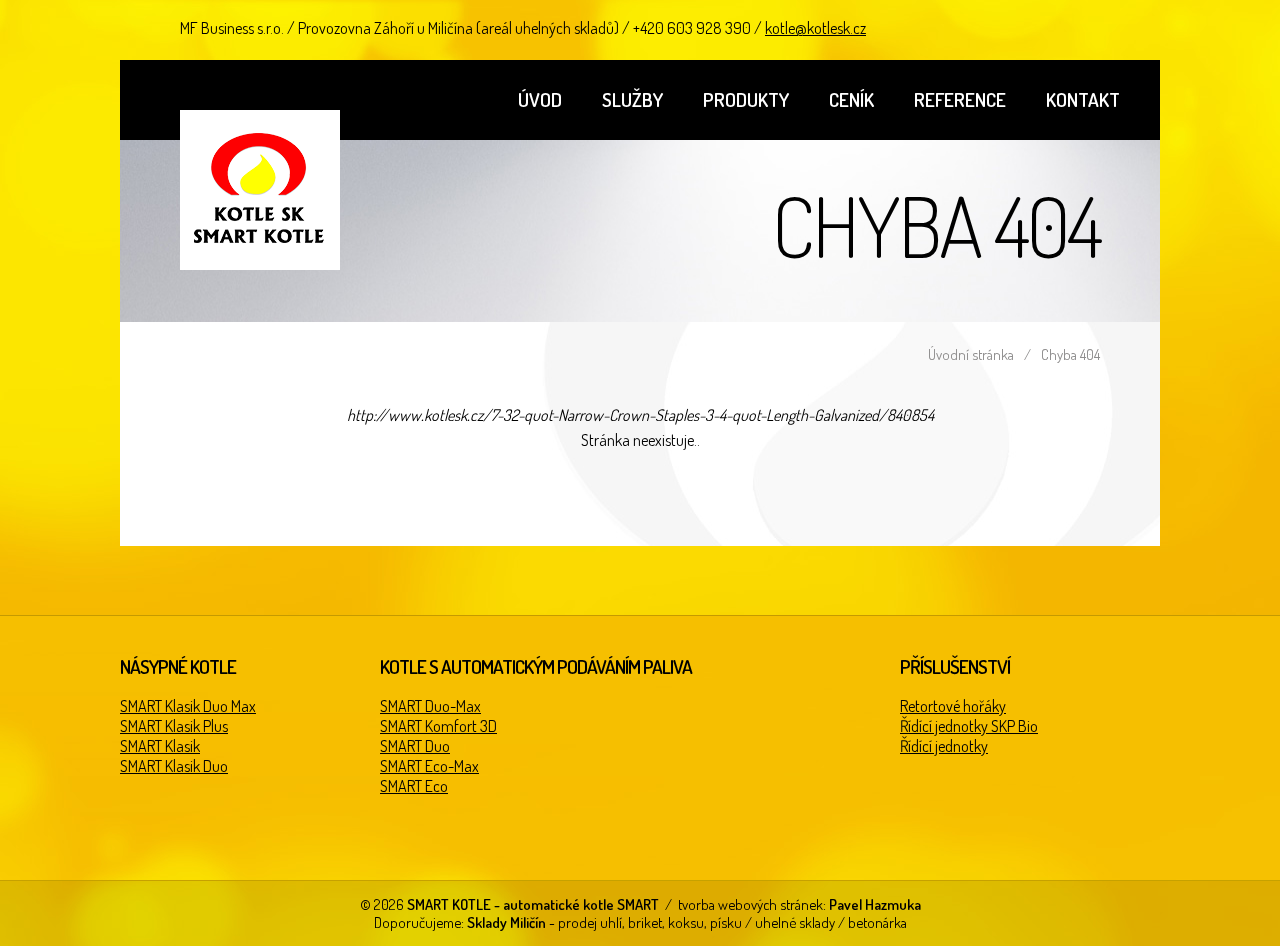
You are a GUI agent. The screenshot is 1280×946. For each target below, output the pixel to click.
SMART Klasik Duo (174, 766)
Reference (960, 99)
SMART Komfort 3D (438, 726)
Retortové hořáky (953, 706)
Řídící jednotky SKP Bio (969, 726)
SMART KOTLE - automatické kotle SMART (260, 190)
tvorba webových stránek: (799, 904)
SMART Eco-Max (429, 766)
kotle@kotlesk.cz (815, 28)
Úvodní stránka (971, 354)
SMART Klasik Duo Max (188, 706)
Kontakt (1083, 99)
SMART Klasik (160, 746)
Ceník (851, 99)
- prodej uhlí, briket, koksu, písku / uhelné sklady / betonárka (687, 922)
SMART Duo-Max (430, 706)
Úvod (540, 99)
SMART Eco (414, 786)
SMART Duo (415, 746)
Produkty (746, 99)
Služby (632, 99)
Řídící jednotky (944, 746)
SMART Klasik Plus (174, 726)
